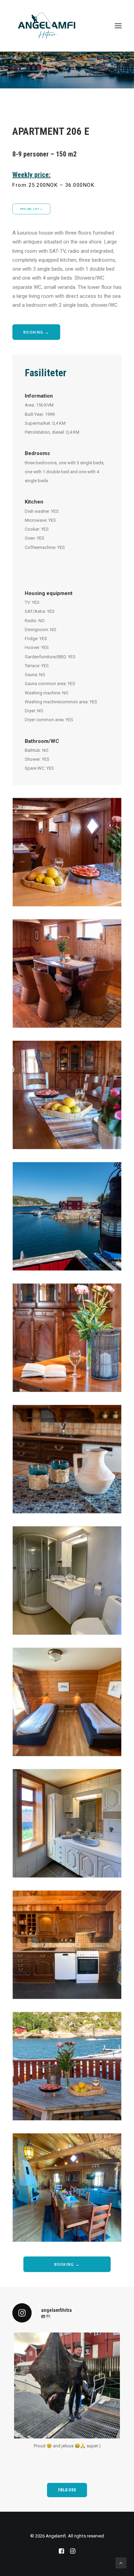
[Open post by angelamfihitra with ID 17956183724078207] (67, 2385)
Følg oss (67, 2490)
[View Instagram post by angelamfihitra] (113, 2430)
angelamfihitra (66, 2340)
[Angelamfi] (47, 26)
